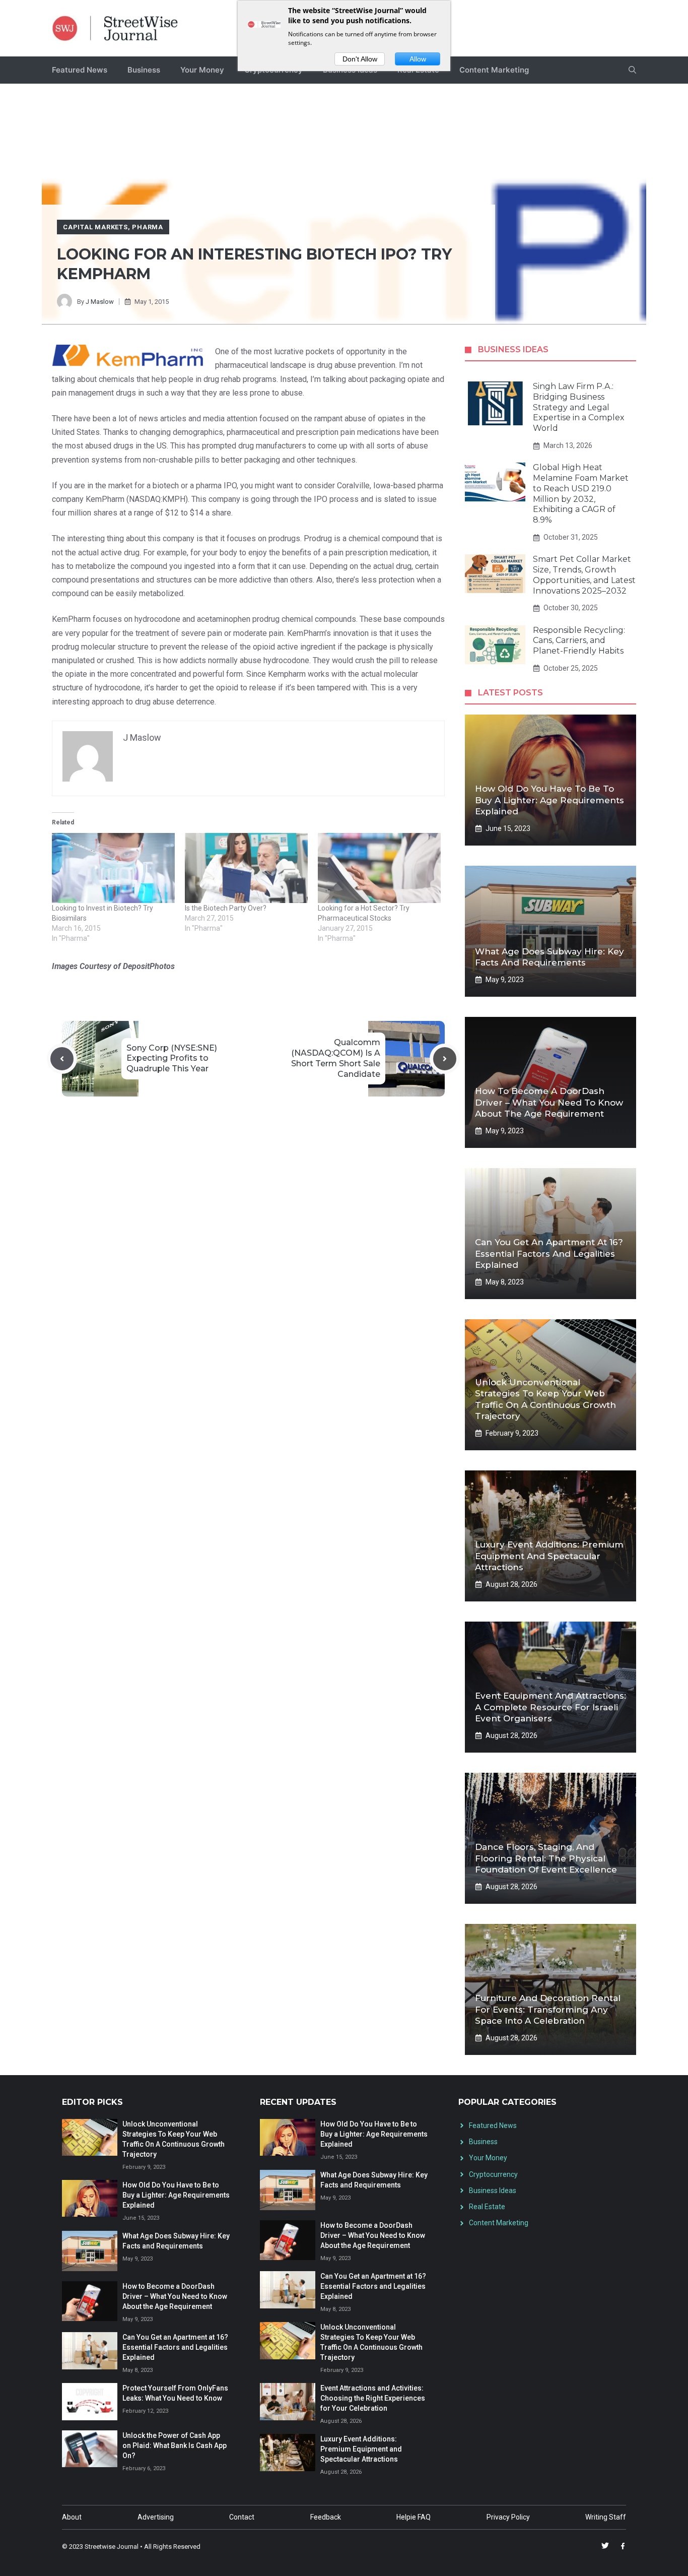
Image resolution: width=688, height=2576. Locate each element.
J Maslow (100, 302)
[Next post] (445, 1059)
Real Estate (487, 2207)
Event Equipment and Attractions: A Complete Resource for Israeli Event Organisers (551, 1707)
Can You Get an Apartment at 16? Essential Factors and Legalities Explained (549, 1253)
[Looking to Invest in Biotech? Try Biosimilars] (113, 868)
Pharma (148, 227)
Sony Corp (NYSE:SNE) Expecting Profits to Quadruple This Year (172, 1058)
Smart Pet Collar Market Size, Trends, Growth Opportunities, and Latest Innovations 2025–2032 (584, 575)
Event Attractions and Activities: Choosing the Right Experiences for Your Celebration (373, 2398)
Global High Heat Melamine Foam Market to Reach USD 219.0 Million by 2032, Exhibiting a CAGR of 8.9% (581, 494)
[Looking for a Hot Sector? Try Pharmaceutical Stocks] (379, 868)
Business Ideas (493, 2191)
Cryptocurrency (493, 2174)
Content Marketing (494, 70)
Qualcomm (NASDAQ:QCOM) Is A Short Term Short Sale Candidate (336, 1058)
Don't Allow (360, 59)
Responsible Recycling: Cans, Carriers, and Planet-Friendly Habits (579, 641)
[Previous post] (62, 1059)
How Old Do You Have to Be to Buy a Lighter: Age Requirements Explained (549, 800)
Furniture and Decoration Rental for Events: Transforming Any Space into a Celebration (548, 2009)
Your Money (202, 70)
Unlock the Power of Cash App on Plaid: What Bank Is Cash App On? (175, 2445)
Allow (418, 59)
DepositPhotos (149, 966)
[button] (632, 70)
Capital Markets (95, 227)
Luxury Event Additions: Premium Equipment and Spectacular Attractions (549, 1556)
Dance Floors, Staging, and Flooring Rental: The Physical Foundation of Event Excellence (546, 1858)
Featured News (80, 70)
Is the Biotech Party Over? (226, 908)
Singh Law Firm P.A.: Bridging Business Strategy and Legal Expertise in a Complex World (579, 407)
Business (144, 70)
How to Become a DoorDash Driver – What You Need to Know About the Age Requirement (549, 1102)
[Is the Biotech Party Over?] (246, 868)
